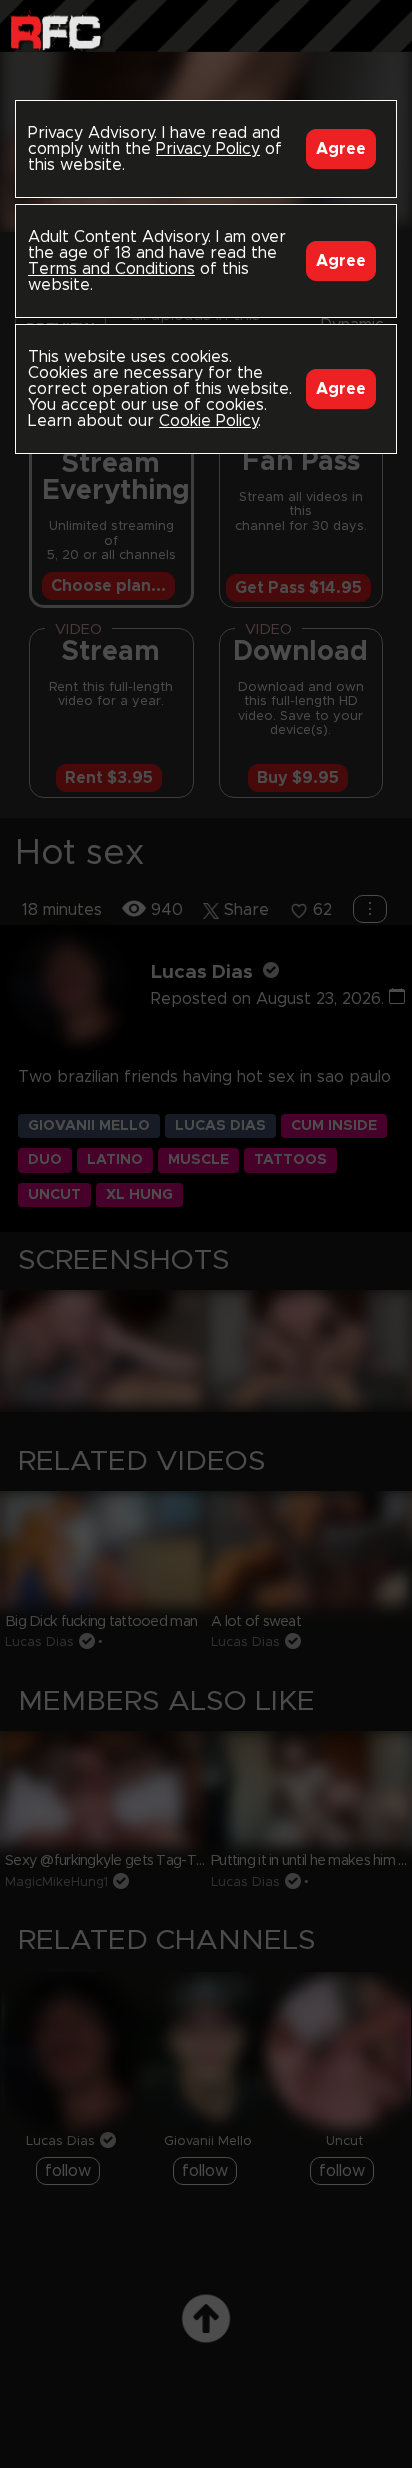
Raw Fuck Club (55, 30)
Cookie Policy (208, 421)
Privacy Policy (208, 149)
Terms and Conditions (111, 269)
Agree (341, 149)
